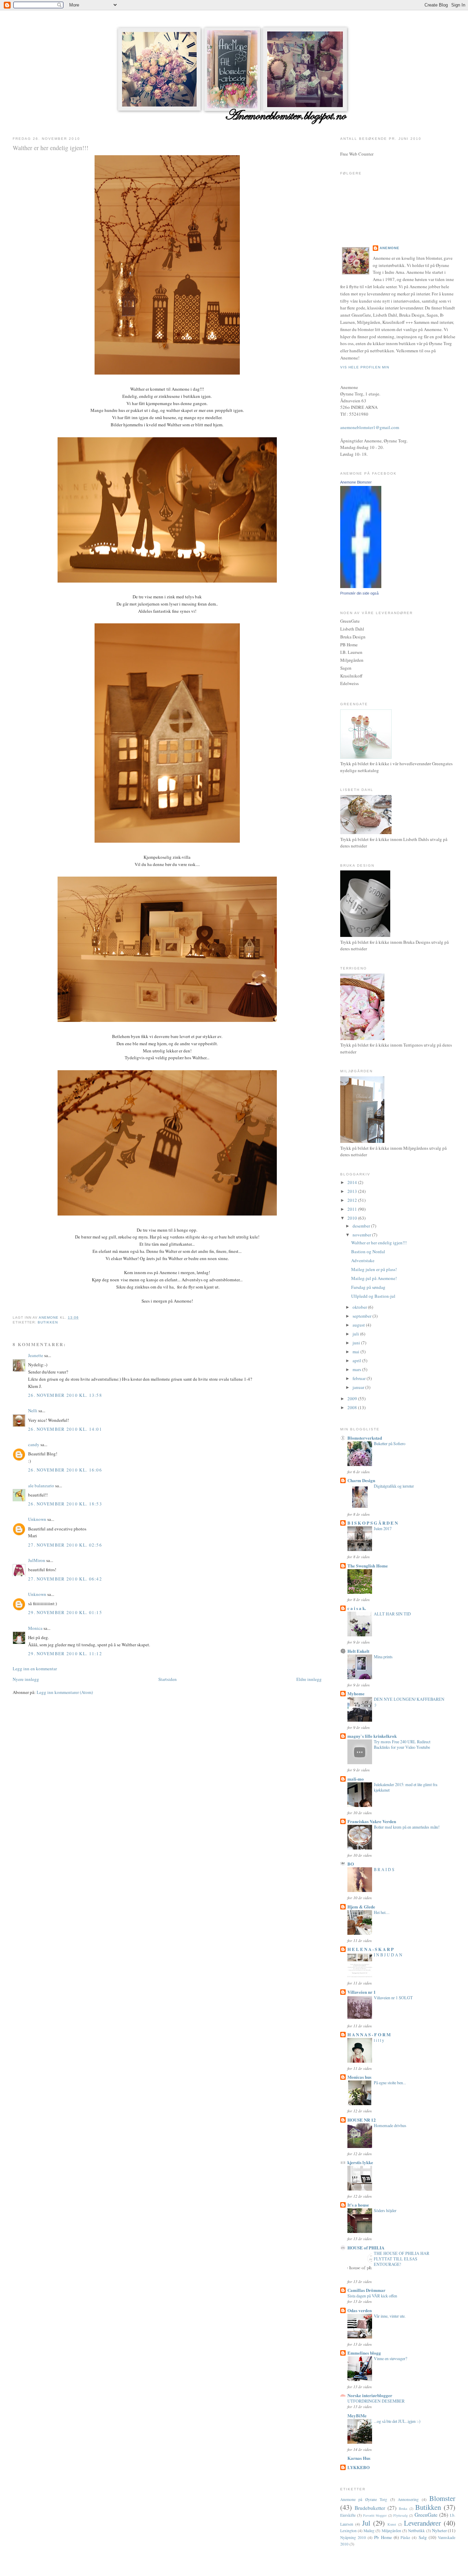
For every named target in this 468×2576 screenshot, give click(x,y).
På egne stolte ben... (390, 2083)
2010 (353, 1218)
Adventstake (363, 1260)
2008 (353, 1407)
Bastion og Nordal (368, 1252)
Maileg (369, 2531)
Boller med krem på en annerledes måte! (407, 1827)
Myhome (356, 1693)
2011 (353, 1209)
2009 (353, 1399)
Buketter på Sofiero (390, 1443)
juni (357, 1343)
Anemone (390, 248)
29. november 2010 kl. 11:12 (65, 1653)
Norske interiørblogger (370, 2395)
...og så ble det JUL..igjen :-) (397, 2421)
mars (357, 1369)
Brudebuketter (370, 2508)
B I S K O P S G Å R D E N (373, 1523)
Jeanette (36, 1355)
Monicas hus (359, 2077)
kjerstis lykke (360, 2162)
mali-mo (356, 1779)
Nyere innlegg (26, 1679)
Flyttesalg (401, 2515)
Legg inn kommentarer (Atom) (65, 1692)
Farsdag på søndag (368, 1287)
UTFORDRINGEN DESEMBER (376, 2401)
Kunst (392, 2524)
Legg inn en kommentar (35, 1669)
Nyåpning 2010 (353, 2537)
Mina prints (383, 1657)
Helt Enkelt (358, 1651)
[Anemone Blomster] (361, 586)
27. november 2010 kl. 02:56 (65, 1545)
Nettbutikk (416, 2531)
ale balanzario (41, 1486)
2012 (353, 1200)
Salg (423, 2537)
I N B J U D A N (388, 1955)
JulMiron (37, 1560)
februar (360, 1378)
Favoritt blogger (375, 2515)
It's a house (358, 2205)
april (357, 1360)
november (362, 1235)
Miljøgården (391, 2531)
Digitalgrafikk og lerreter (394, 1486)
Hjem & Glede (361, 1907)
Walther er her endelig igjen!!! (379, 1243)
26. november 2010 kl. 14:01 (65, 1429)
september (362, 1316)
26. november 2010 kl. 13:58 (65, 1395)
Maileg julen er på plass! (374, 1269)
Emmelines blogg (364, 2353)
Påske (405, 2537)
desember (362, 1226)
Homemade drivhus (390, 2125)
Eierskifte (348, 2515)
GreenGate (426, 2515)
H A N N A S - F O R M (369, 2034)
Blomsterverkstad (365, 1438)
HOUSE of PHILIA (366, 2248)
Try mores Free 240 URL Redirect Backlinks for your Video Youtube (402, 1744)
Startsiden (168, 1679)
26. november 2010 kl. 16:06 (65, 1470)
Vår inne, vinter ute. (390, 2316)
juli (356, 1334)
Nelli (33, 1411)
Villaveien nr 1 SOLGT (393, 1998)
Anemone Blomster (356, 482)
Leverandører (422, 2523)
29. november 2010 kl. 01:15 (65, 1612)
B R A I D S (384, 1869)
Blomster (442, 2498)
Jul (366, 2523)
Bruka (403, 2508)
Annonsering (408, 2499)
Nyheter (439, 2530)
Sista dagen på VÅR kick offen (372, 2296)
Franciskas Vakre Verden (372, 1821)
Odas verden (360, 2310)
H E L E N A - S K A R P (371, 1949)
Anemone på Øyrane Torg (364, 2499)
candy (34, 1444)
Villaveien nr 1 (362, 1992)
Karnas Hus (359, 2458)
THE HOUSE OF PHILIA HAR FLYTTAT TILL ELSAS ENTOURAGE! (402, 2259)
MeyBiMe (357, 2415)
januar (359, 1387)
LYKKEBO (359, 2467)
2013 (353, 1191)
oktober (360, 1307)
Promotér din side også (359, 593)
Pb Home (383, 2537)
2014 (353, 1182)
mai (356, 1352)
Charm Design (361, 1480)
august (359, 1325)
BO (351, 1864)
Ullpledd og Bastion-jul (373, 1296)
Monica (35, 1628)
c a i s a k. (357, 1608)
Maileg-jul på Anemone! (374, 1278)
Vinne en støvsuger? (390, 2358)
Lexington (348, 2531)
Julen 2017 (383, 1528)
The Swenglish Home (368, 1566)
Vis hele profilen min (365, 367)
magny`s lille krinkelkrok (372, 1736)
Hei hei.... (382, 1912)
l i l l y (379, 2040)
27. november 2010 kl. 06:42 (65, 1579)
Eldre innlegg (309, 1679)
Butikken (48, 1322)
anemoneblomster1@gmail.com (370, 427)
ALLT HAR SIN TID (392, 1614)
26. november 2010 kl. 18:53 (65, 1504)
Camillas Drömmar (366, 2290)
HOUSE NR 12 (362, 2120)
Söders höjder (385, 2210)
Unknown (37, 1519)
